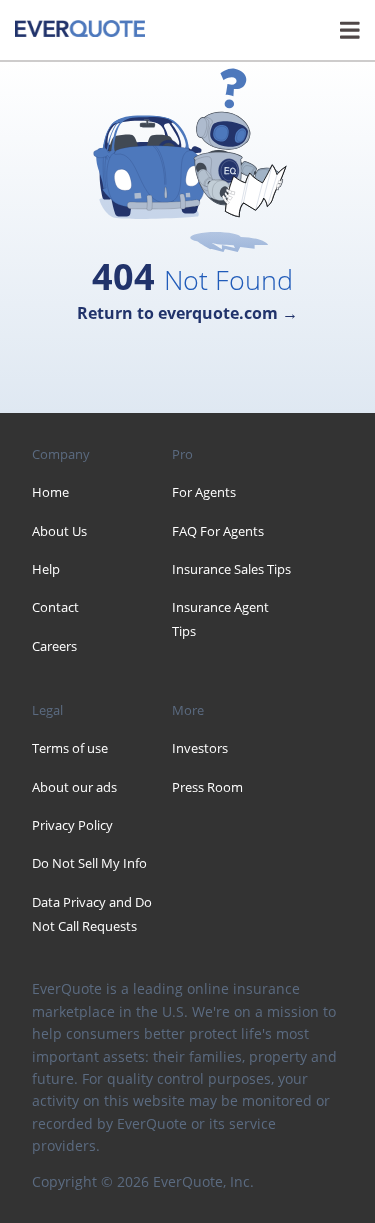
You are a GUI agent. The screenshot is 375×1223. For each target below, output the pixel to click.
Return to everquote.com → (187, 313)
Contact (55, 607)
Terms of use (70, 748)
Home (50, 492)
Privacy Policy (72, 825)
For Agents (204, 492)
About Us (59, 531)
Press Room (207, 787)
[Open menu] (350, 30)
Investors (200, 748)
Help (46, 569)
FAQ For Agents (218, 531)
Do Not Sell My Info (89, 863)
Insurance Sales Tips (231, 569)
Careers (54, 646)
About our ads (74, 787)
